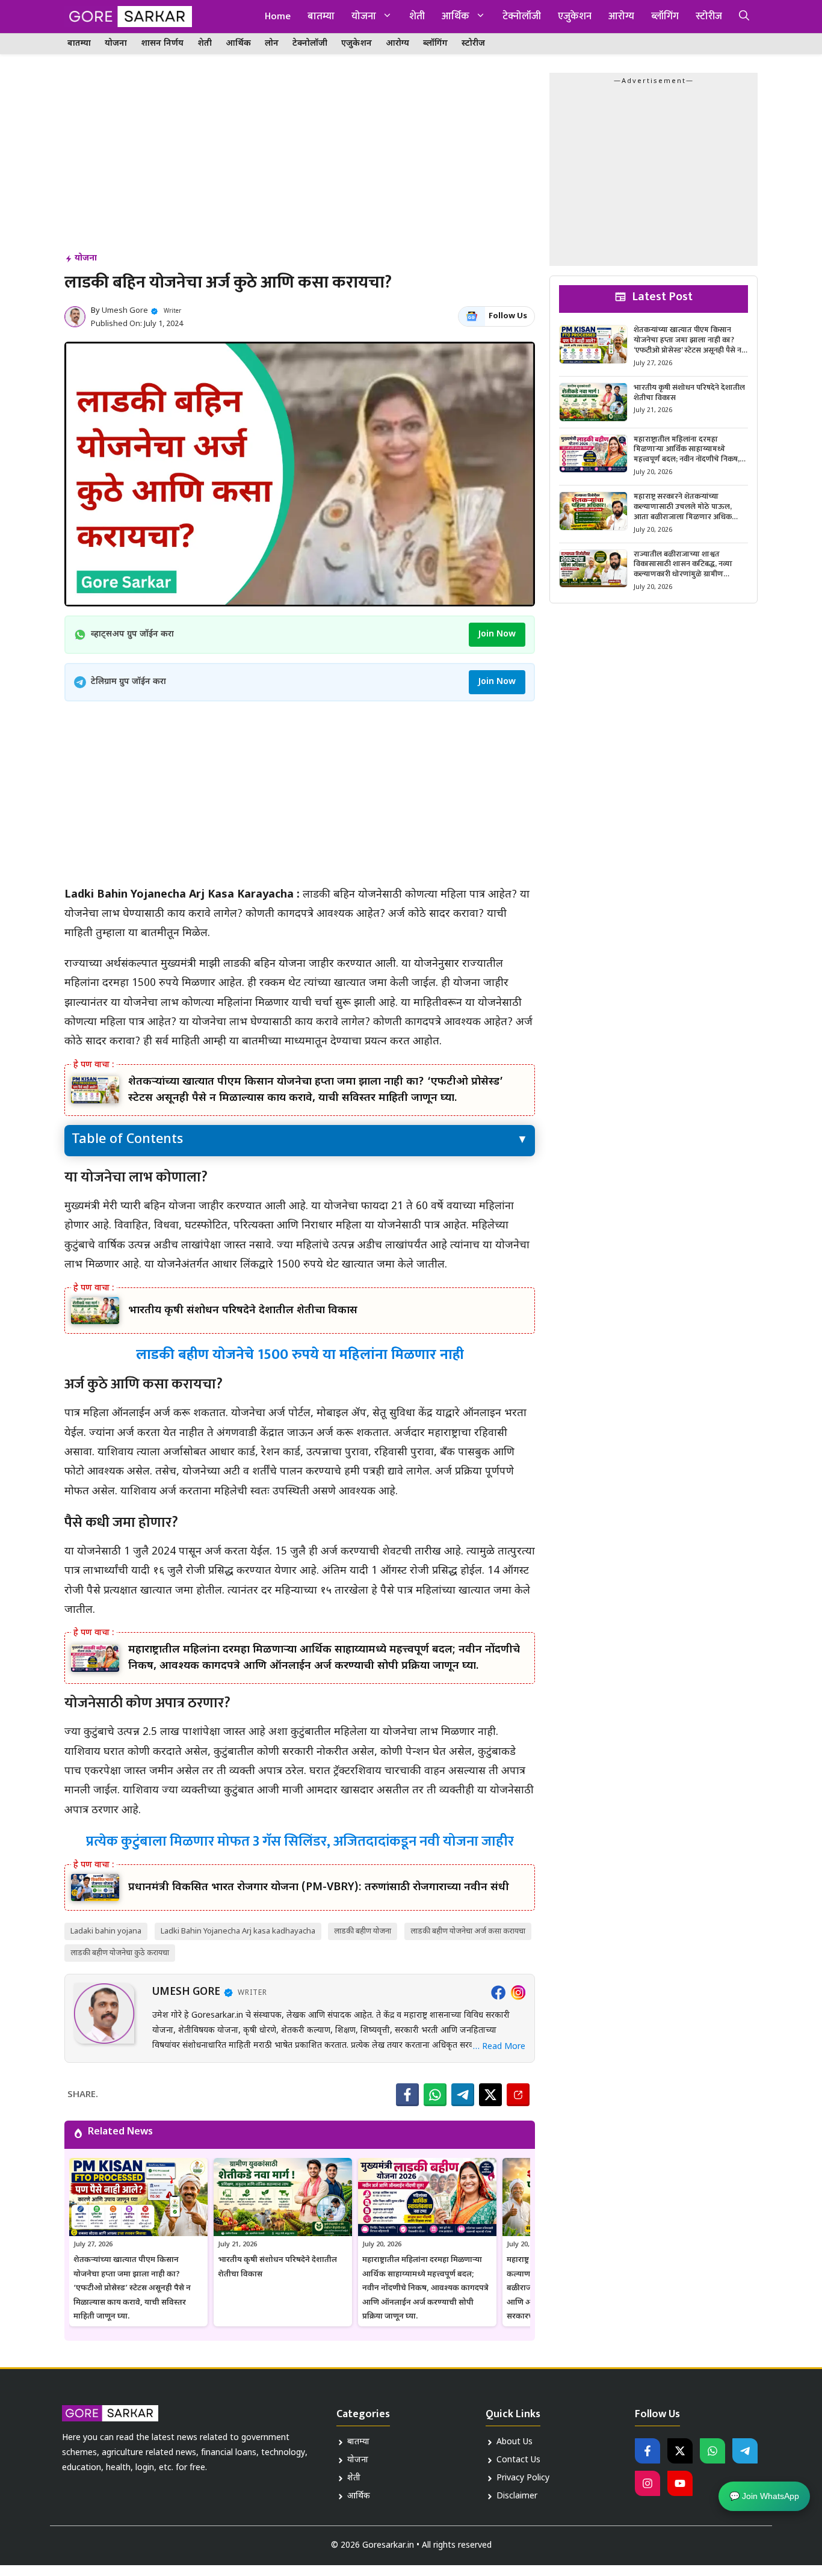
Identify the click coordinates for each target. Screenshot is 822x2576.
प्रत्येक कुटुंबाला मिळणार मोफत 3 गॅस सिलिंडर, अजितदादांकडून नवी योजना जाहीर (300, 1841)
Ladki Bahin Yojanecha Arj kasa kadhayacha (238, 1931)
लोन (272, 44)
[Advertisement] (300, 162)
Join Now (497, 634)
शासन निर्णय (162, 44)
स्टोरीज (709, 16)
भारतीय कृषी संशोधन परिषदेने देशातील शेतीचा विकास (243, 1311)
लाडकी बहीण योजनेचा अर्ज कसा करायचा (468, 1931)
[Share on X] (490, 2095)
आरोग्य (621, 16)
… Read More (499, 2047)
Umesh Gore (125, 311)
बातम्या (321, 16)
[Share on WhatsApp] (435, 2095)
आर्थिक (456, 16)
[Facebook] (498, 1992)
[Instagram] (518, 1992)
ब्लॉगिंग (665, 16)
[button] (744, 17)
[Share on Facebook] (407, 2095)
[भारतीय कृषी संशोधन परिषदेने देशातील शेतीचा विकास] (95, 1311)
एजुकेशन (575, 16)
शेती (417, 16)
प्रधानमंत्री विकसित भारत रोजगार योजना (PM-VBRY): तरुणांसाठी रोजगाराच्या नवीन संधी (319, 1887)
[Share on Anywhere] (518, 2095)
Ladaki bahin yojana (106, 1931)
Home (278, 16)
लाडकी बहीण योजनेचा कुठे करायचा (120, 1953)
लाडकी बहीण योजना (363, 1931)
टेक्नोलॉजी (522, 16)
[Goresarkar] (128, 17)
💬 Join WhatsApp (764, 2500)
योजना (364, 16)
